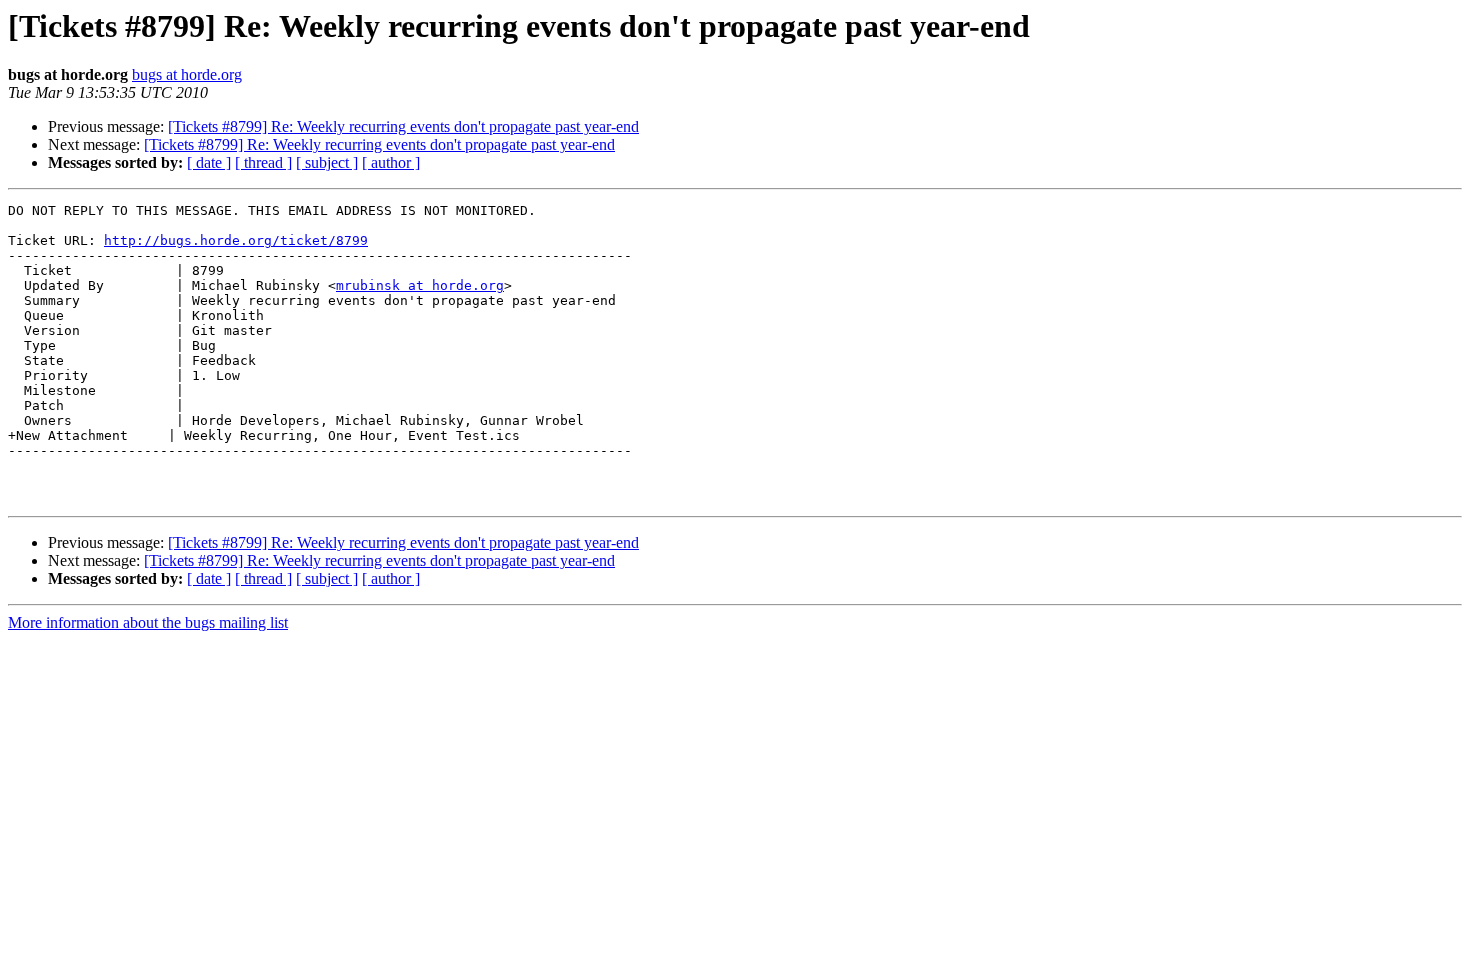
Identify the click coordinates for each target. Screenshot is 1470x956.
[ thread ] (263, 162)
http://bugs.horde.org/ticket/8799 (236, 240)
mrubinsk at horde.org (420, 285)
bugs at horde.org (187, 74)
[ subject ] (327, 162)
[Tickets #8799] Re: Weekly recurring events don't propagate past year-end (403, 126)
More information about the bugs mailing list (148, 622)
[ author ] (391, 162)
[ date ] (209, 162)
